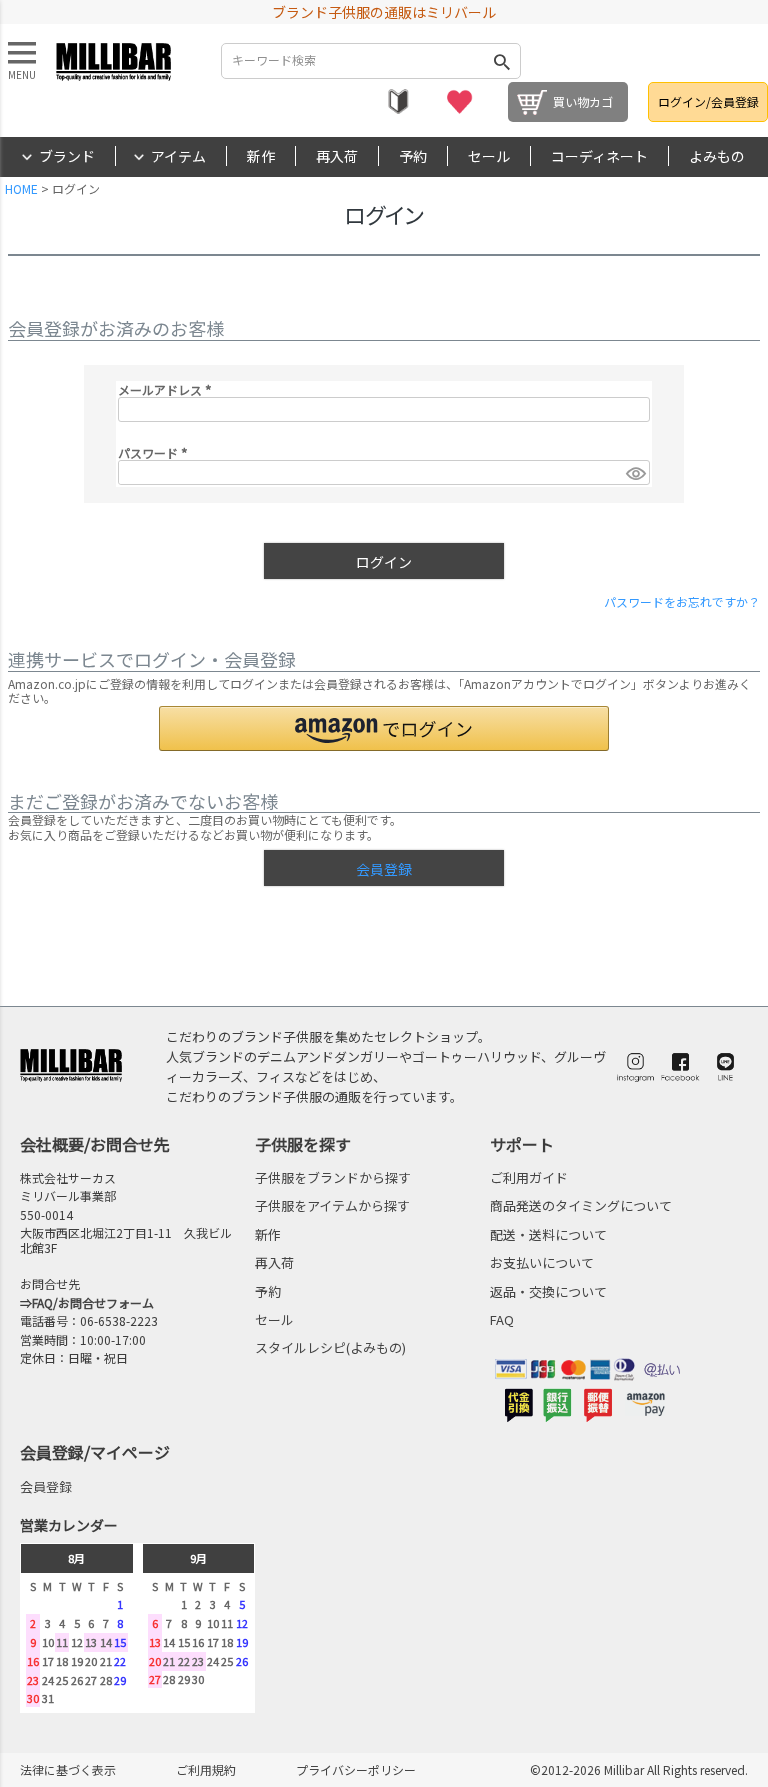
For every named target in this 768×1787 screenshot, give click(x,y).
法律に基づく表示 (68, 1769)
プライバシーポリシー (356, 1769)
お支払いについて (542, 1262)
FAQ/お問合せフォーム (93, 1302)
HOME (21, 188)
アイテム (178, 156)
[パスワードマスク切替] (635, 472)
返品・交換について (548, 1291)
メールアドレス (167, 389)
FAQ (502, 1319)
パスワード (155, 452)
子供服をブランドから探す (333, 1177)
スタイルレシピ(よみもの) (330, 1347)
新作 (261, 156)
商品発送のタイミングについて (581, 1205)
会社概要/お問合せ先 (95, 1144)
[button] (384, 728)
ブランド (67, 156)
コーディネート (599, 156)
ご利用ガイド (529, 1177)
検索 (502, 61)
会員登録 (46, 1486)
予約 (413, 156)
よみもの (717, 156)
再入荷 (337, 156)
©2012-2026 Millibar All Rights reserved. (639, 1769)
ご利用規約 (206, 1769)
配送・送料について (548, 1234)
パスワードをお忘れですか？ (682, 601)
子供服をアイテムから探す (332, 1205)
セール (489, 156)
